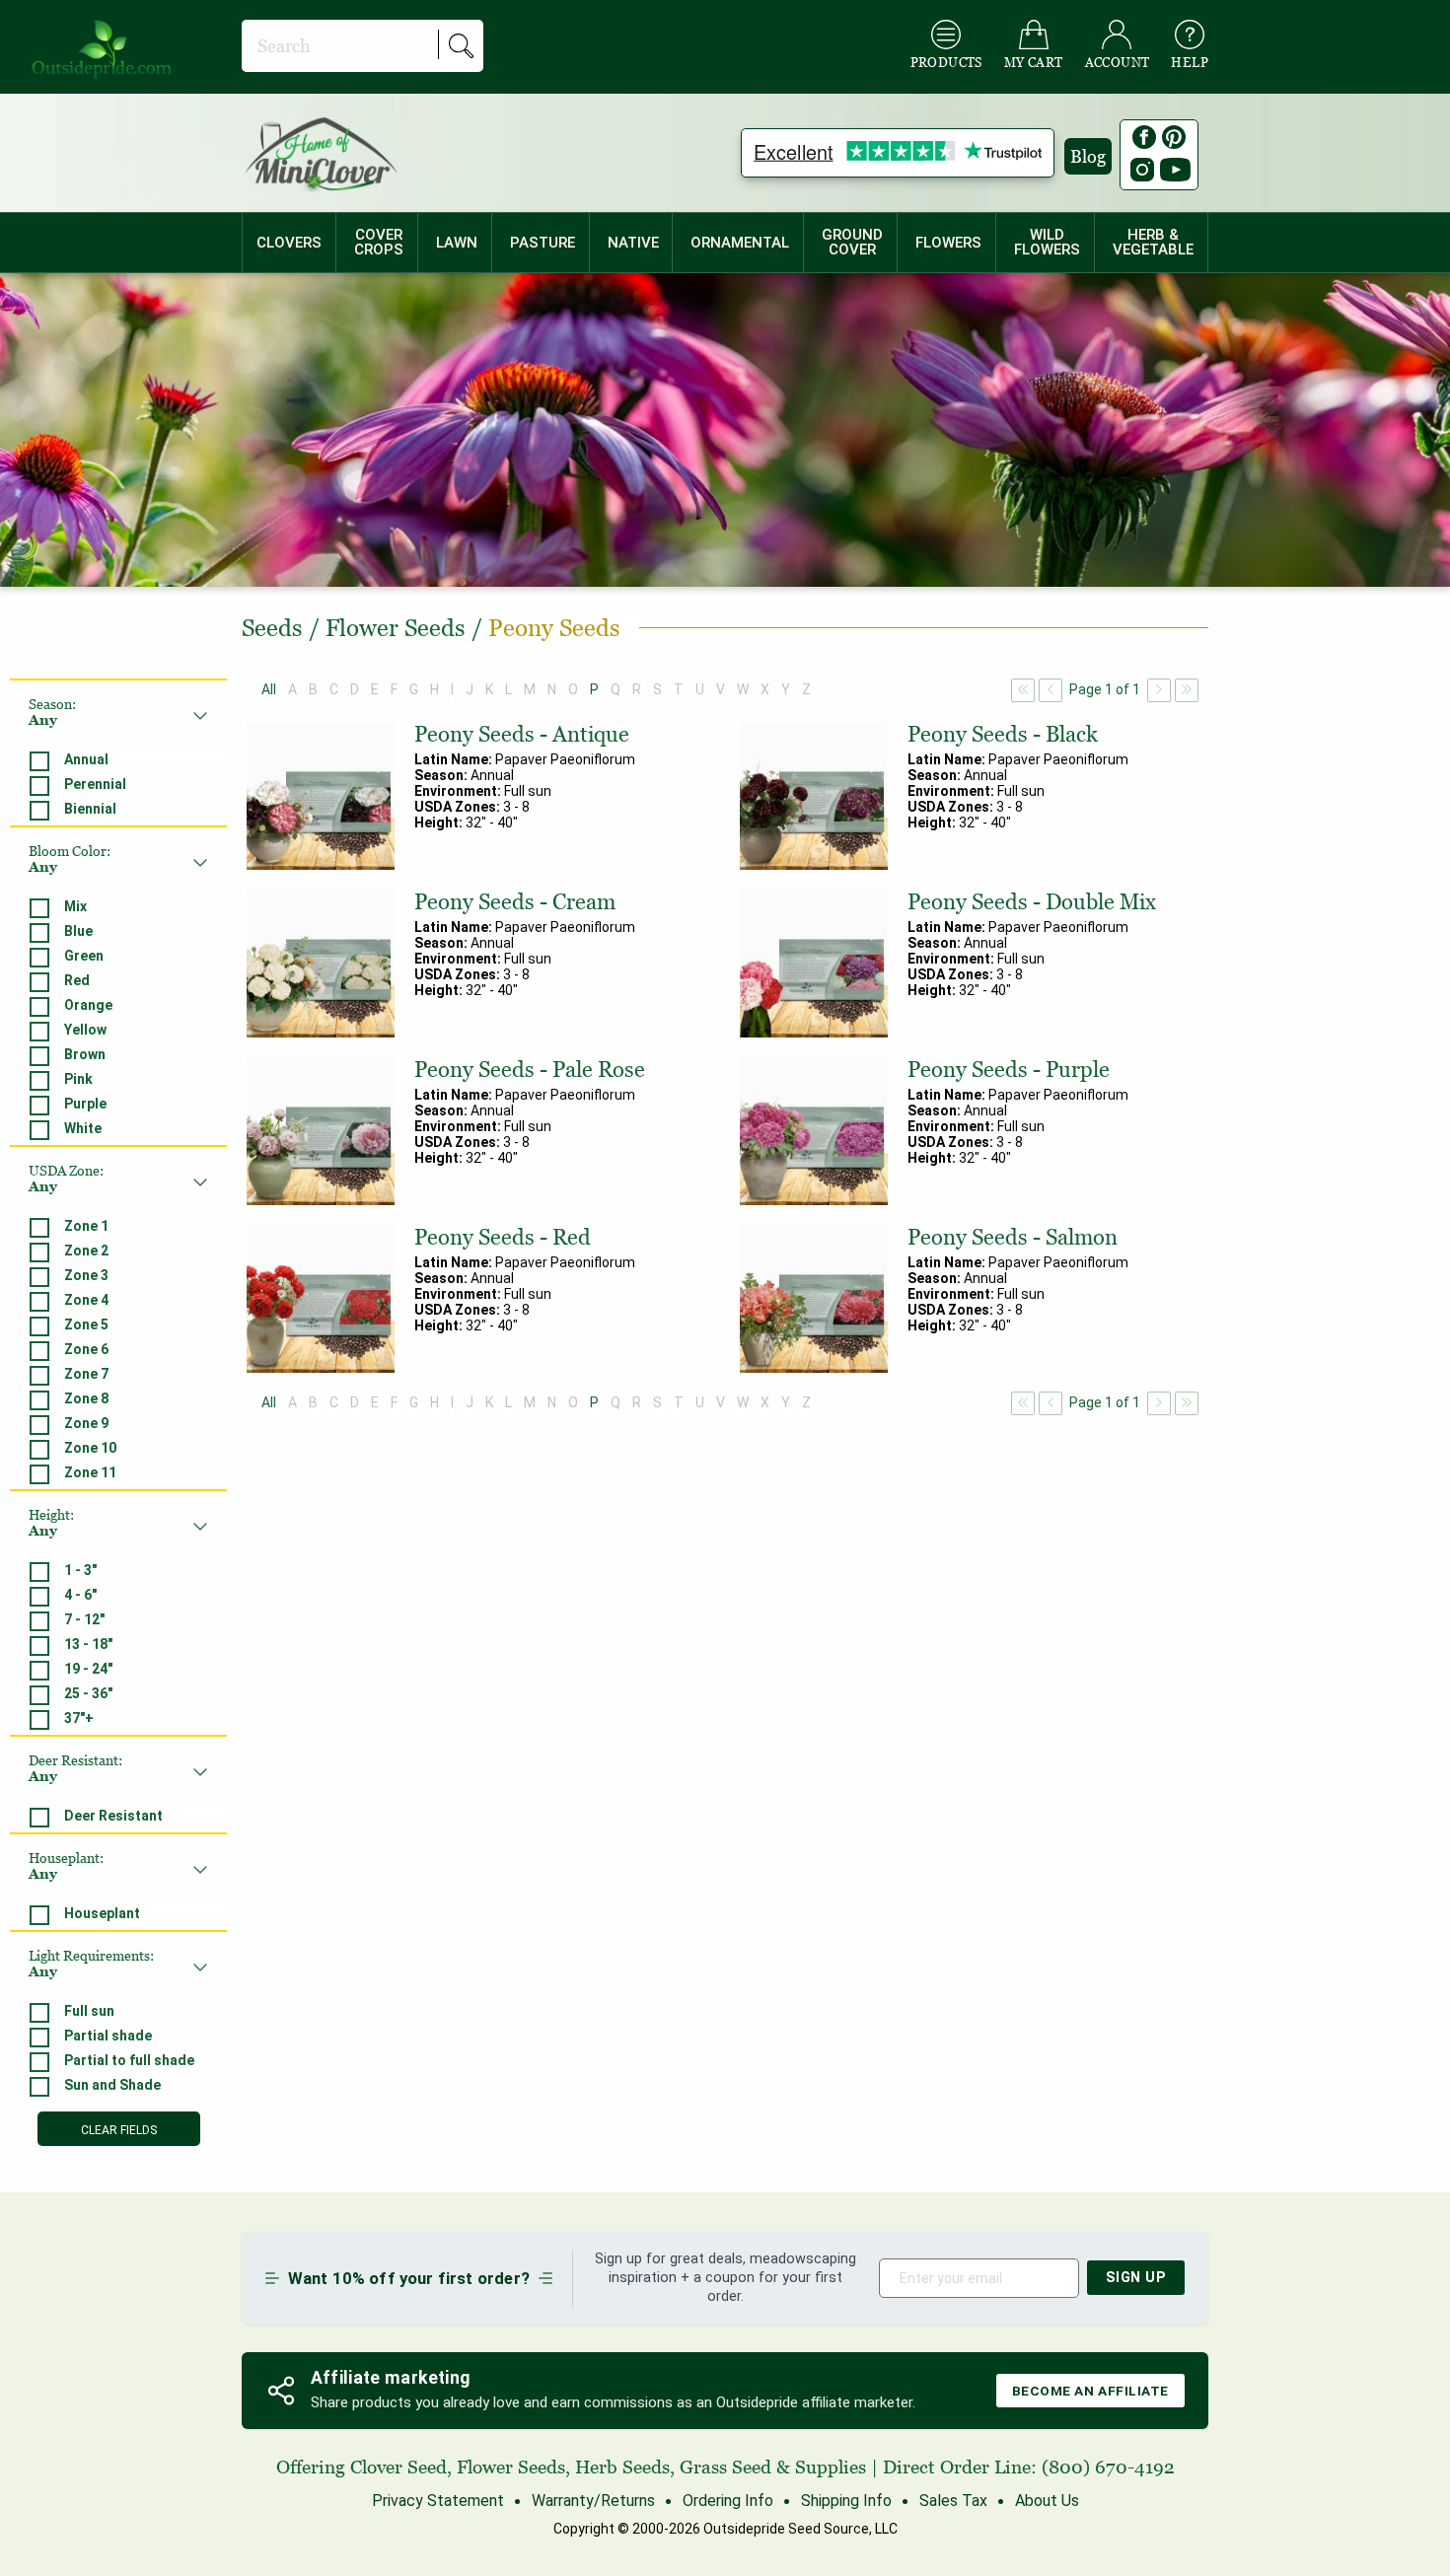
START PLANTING (725, 1329)
